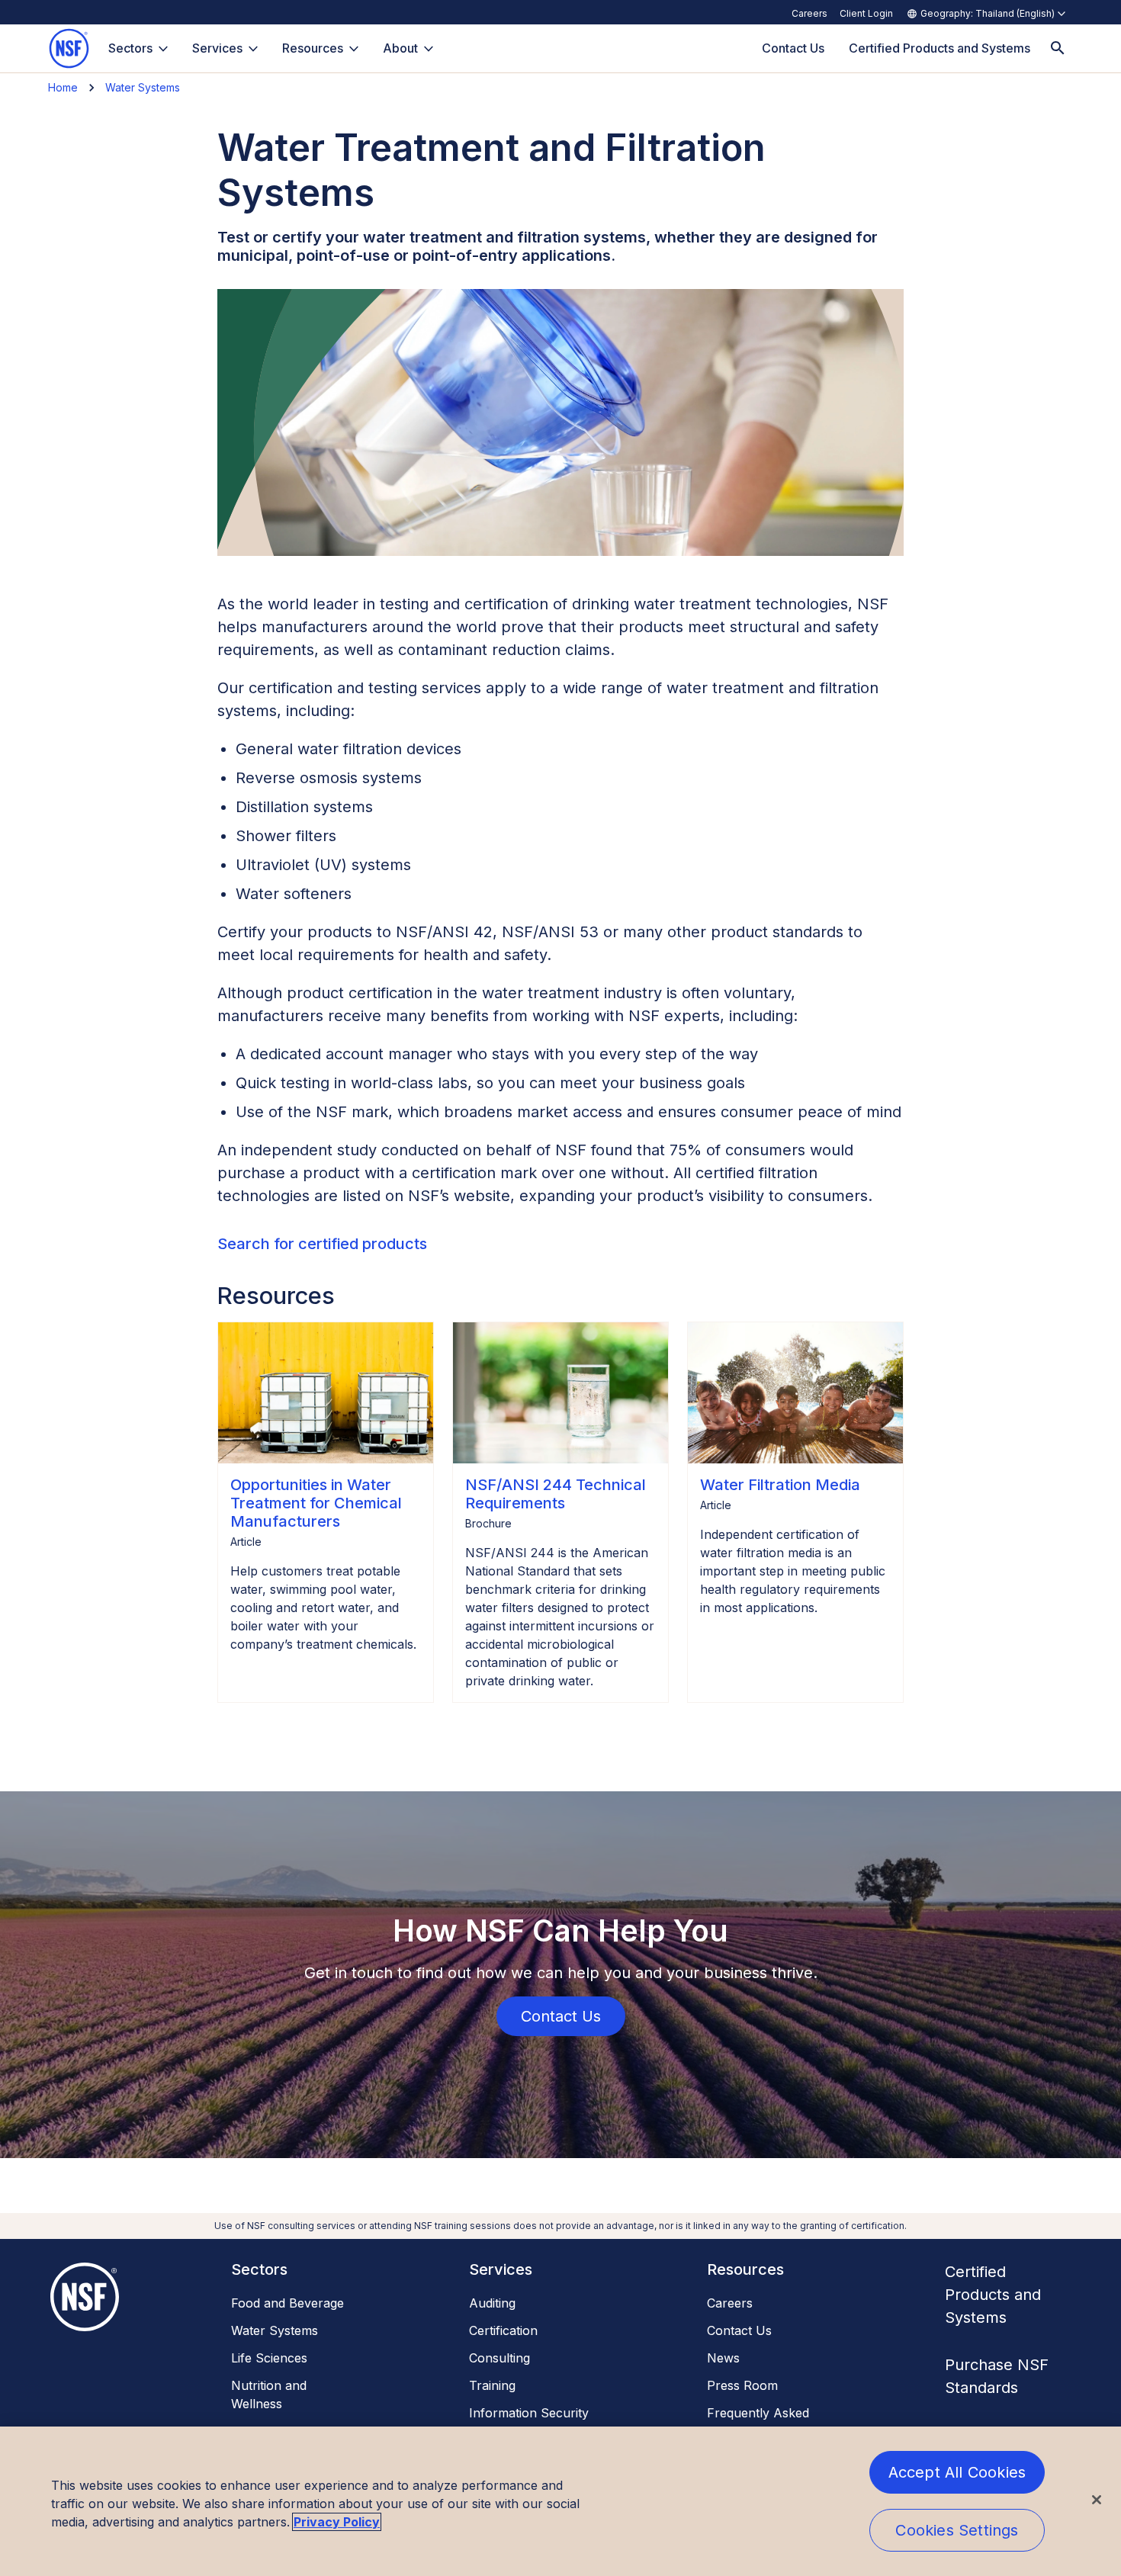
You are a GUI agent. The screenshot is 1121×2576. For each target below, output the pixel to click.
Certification (503, 2330)
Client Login (866, 13)
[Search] (1058, 48)
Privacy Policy (337, 2522)
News (723, 2358)
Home (63, 87)
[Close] (1097, 2500)
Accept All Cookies (957, 2472)
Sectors (130, 48)
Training (492, 2385)
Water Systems (143, 87)
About (400, 48)
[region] (560, 2501)
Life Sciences (269, 2358)
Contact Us (739, 2330)
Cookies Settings (957, 2530)
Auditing (492, 2303)
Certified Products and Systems (993, 2295)
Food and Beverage (287, 2303)
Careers (809, 13)
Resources (313, 48)
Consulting (499, 2358)
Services (217, 48)
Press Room (742, 2385)
